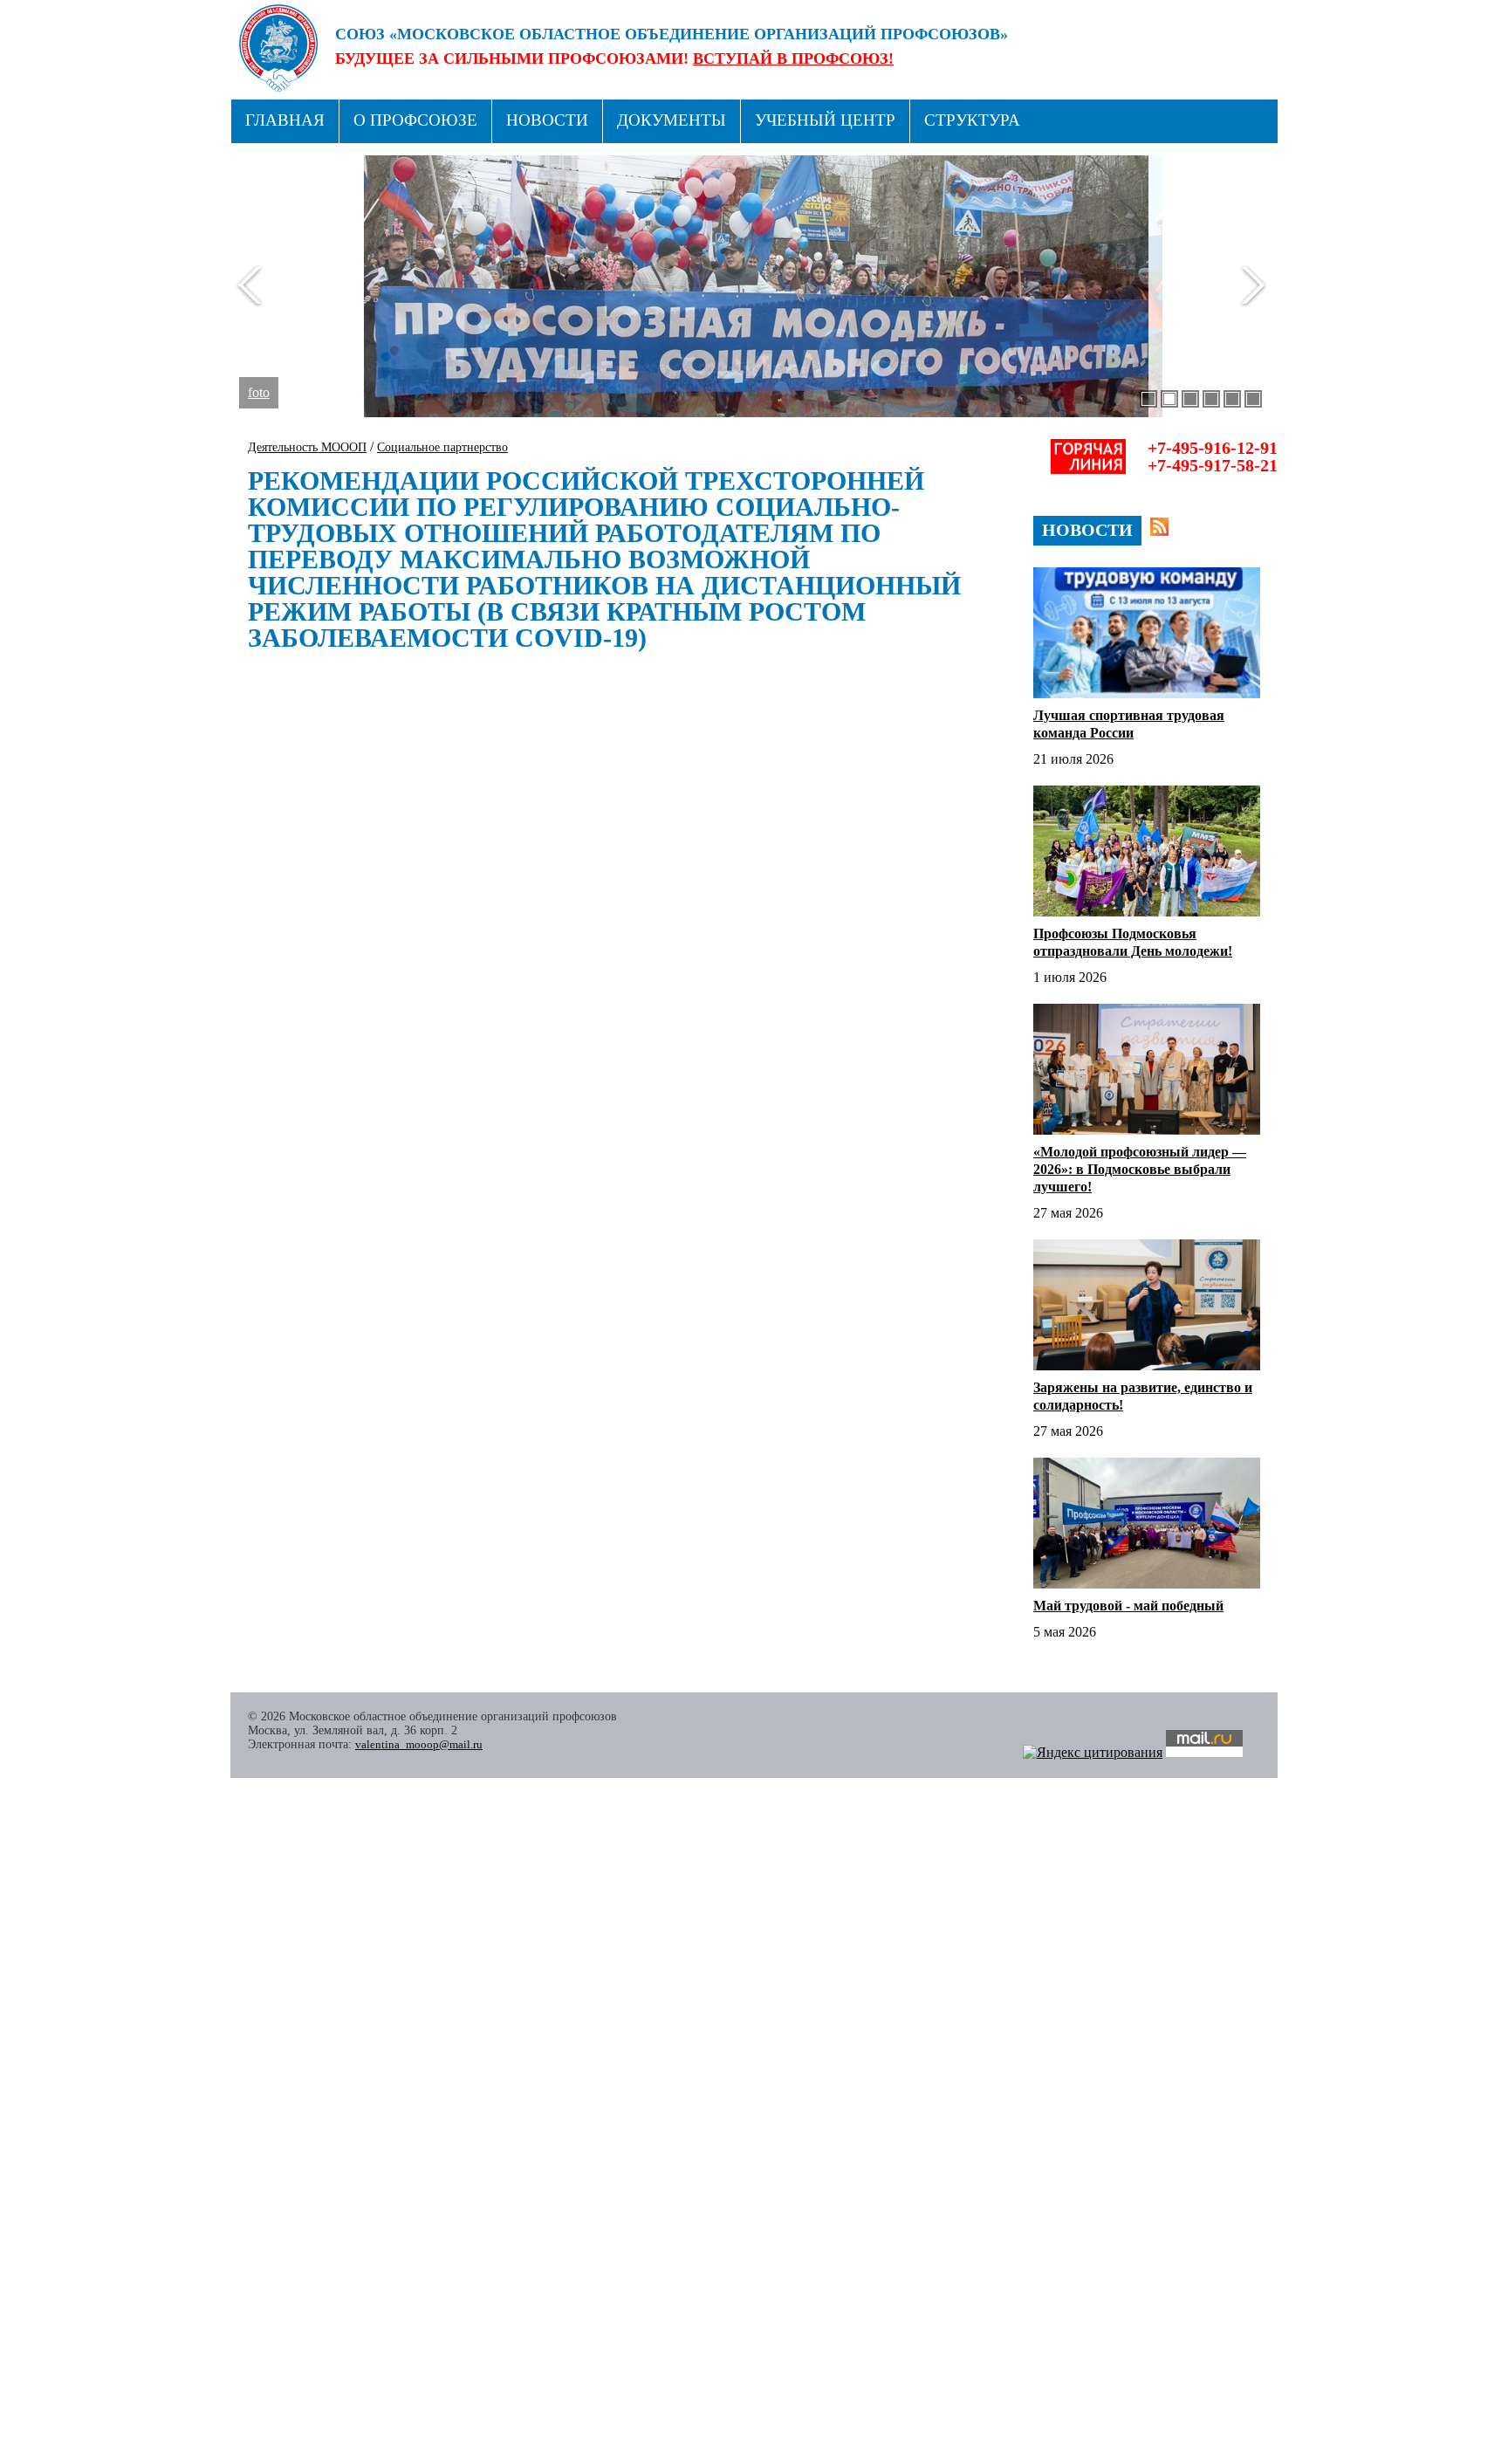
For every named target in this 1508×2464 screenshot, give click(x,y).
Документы (672, 120)
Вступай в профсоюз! (793, 58)
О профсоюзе (415, 120)
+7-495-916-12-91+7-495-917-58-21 (1213, 456)
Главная (285, 120)
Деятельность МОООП (307, 447)
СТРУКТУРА (972, 120)
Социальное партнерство (442, 447)
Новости (547, 120)
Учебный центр (825, 120)
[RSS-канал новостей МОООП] (1159, 527)
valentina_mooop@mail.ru (419, 1744)
